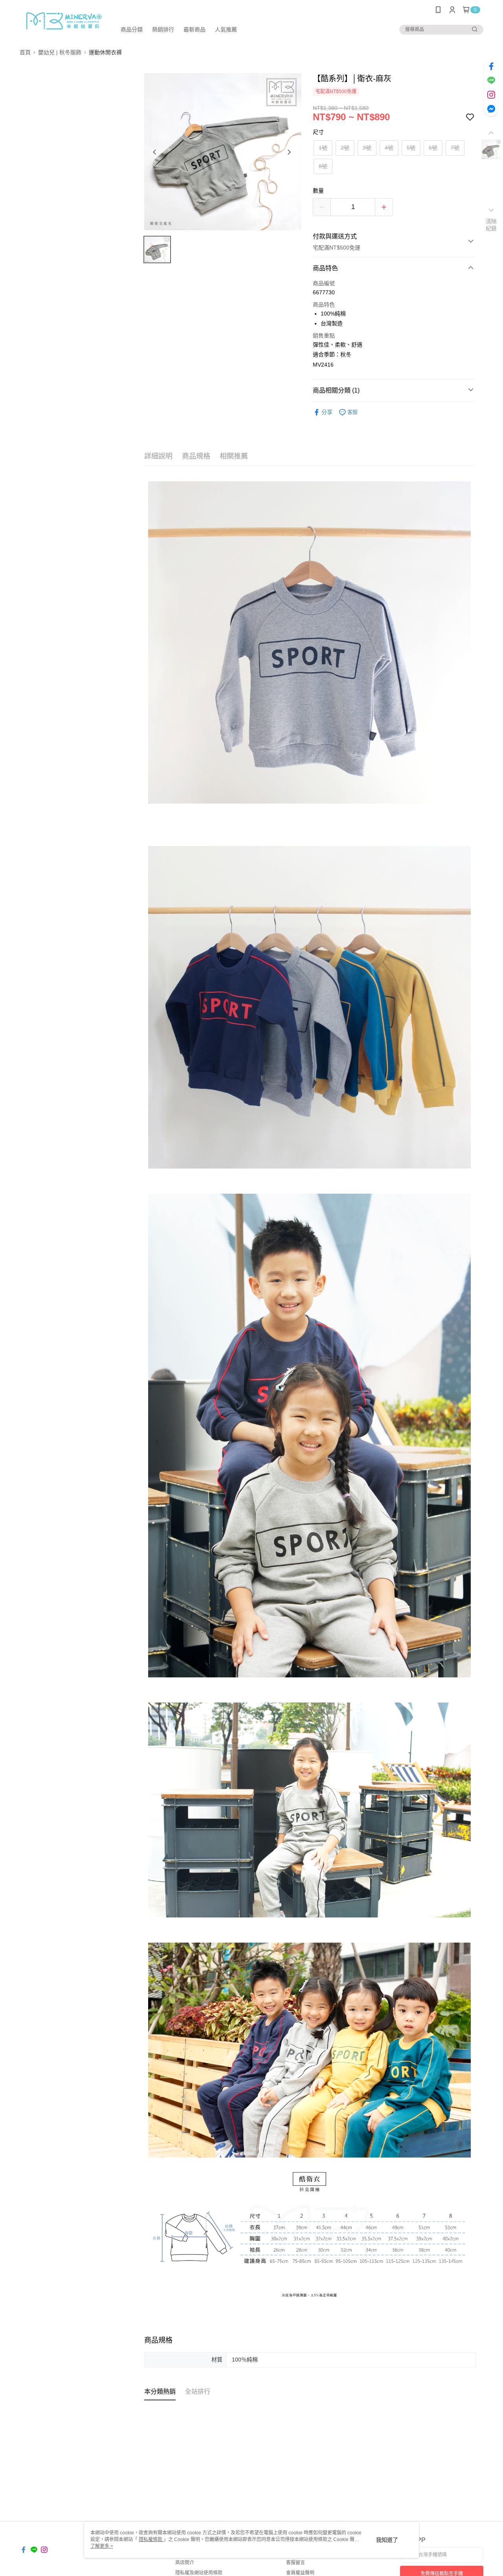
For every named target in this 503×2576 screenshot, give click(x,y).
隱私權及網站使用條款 (199, 2573)
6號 (433, 148)
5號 (411, 148)
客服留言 (296, 2563)
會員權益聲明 (300, 2573)
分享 (327, 412)
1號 (323, 148)
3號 (367, 148)
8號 (323, 166)
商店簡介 (185, 2563)
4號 (389, 148)
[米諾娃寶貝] (63, 21)
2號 (345, 148)
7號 (455, 148)
